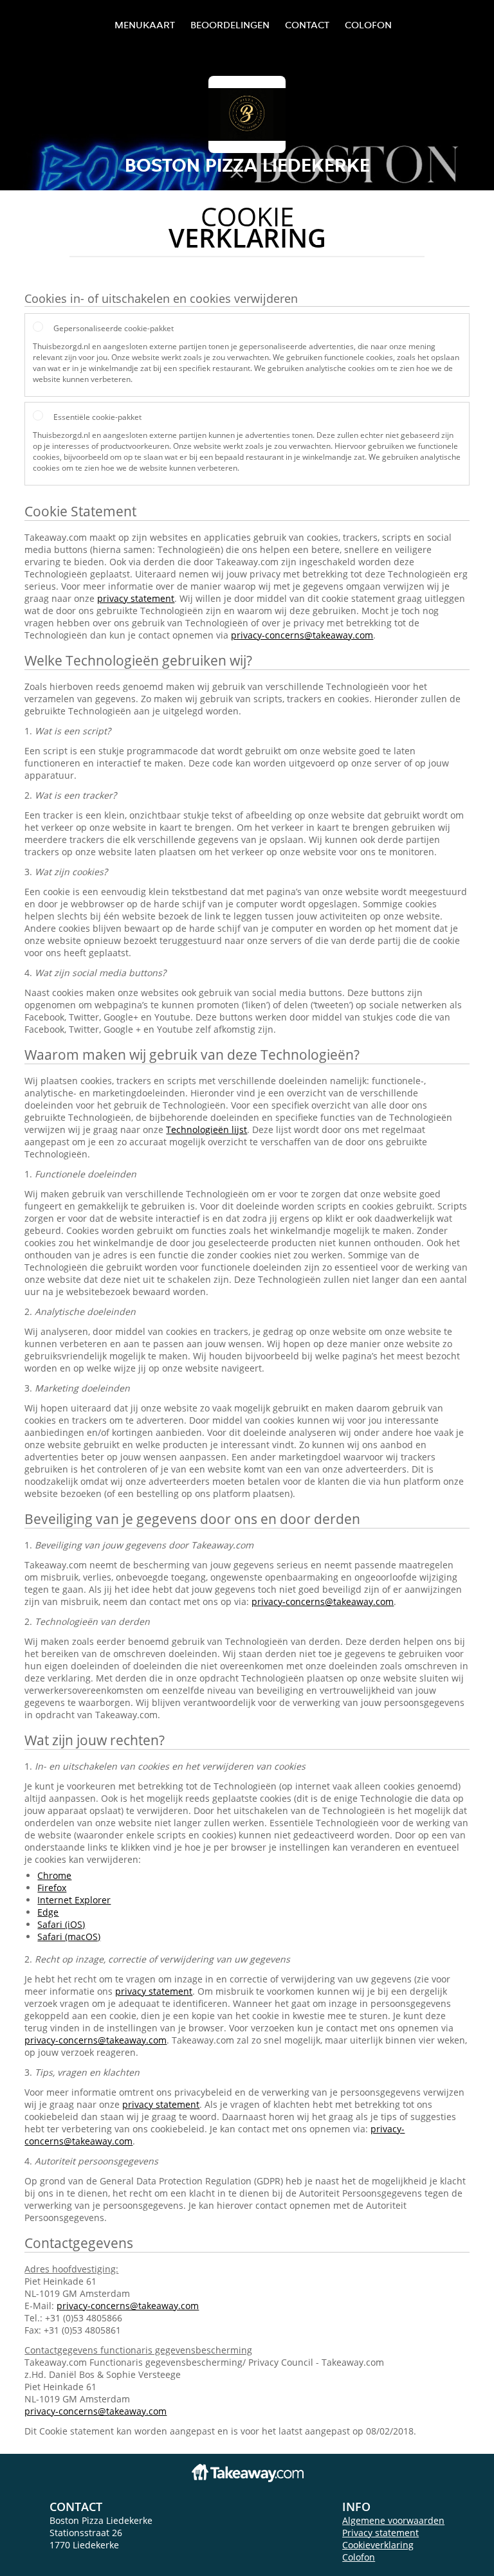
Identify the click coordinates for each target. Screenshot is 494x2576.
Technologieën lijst (206, 1129)
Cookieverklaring (378, 2545)
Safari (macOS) (69, 1937)
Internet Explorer (74, 1900)
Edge (48, 1912)
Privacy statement (380, 2533)
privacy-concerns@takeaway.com (302, 635)
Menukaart (145, 25)
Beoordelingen (230, 25)
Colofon (359, 2557)
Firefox (52, 1888)
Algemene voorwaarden (393, 2520)
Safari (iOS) (61, 1924)
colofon (368, 25)
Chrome (54, 1875)
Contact (307, 25)
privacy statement (136, 598)
